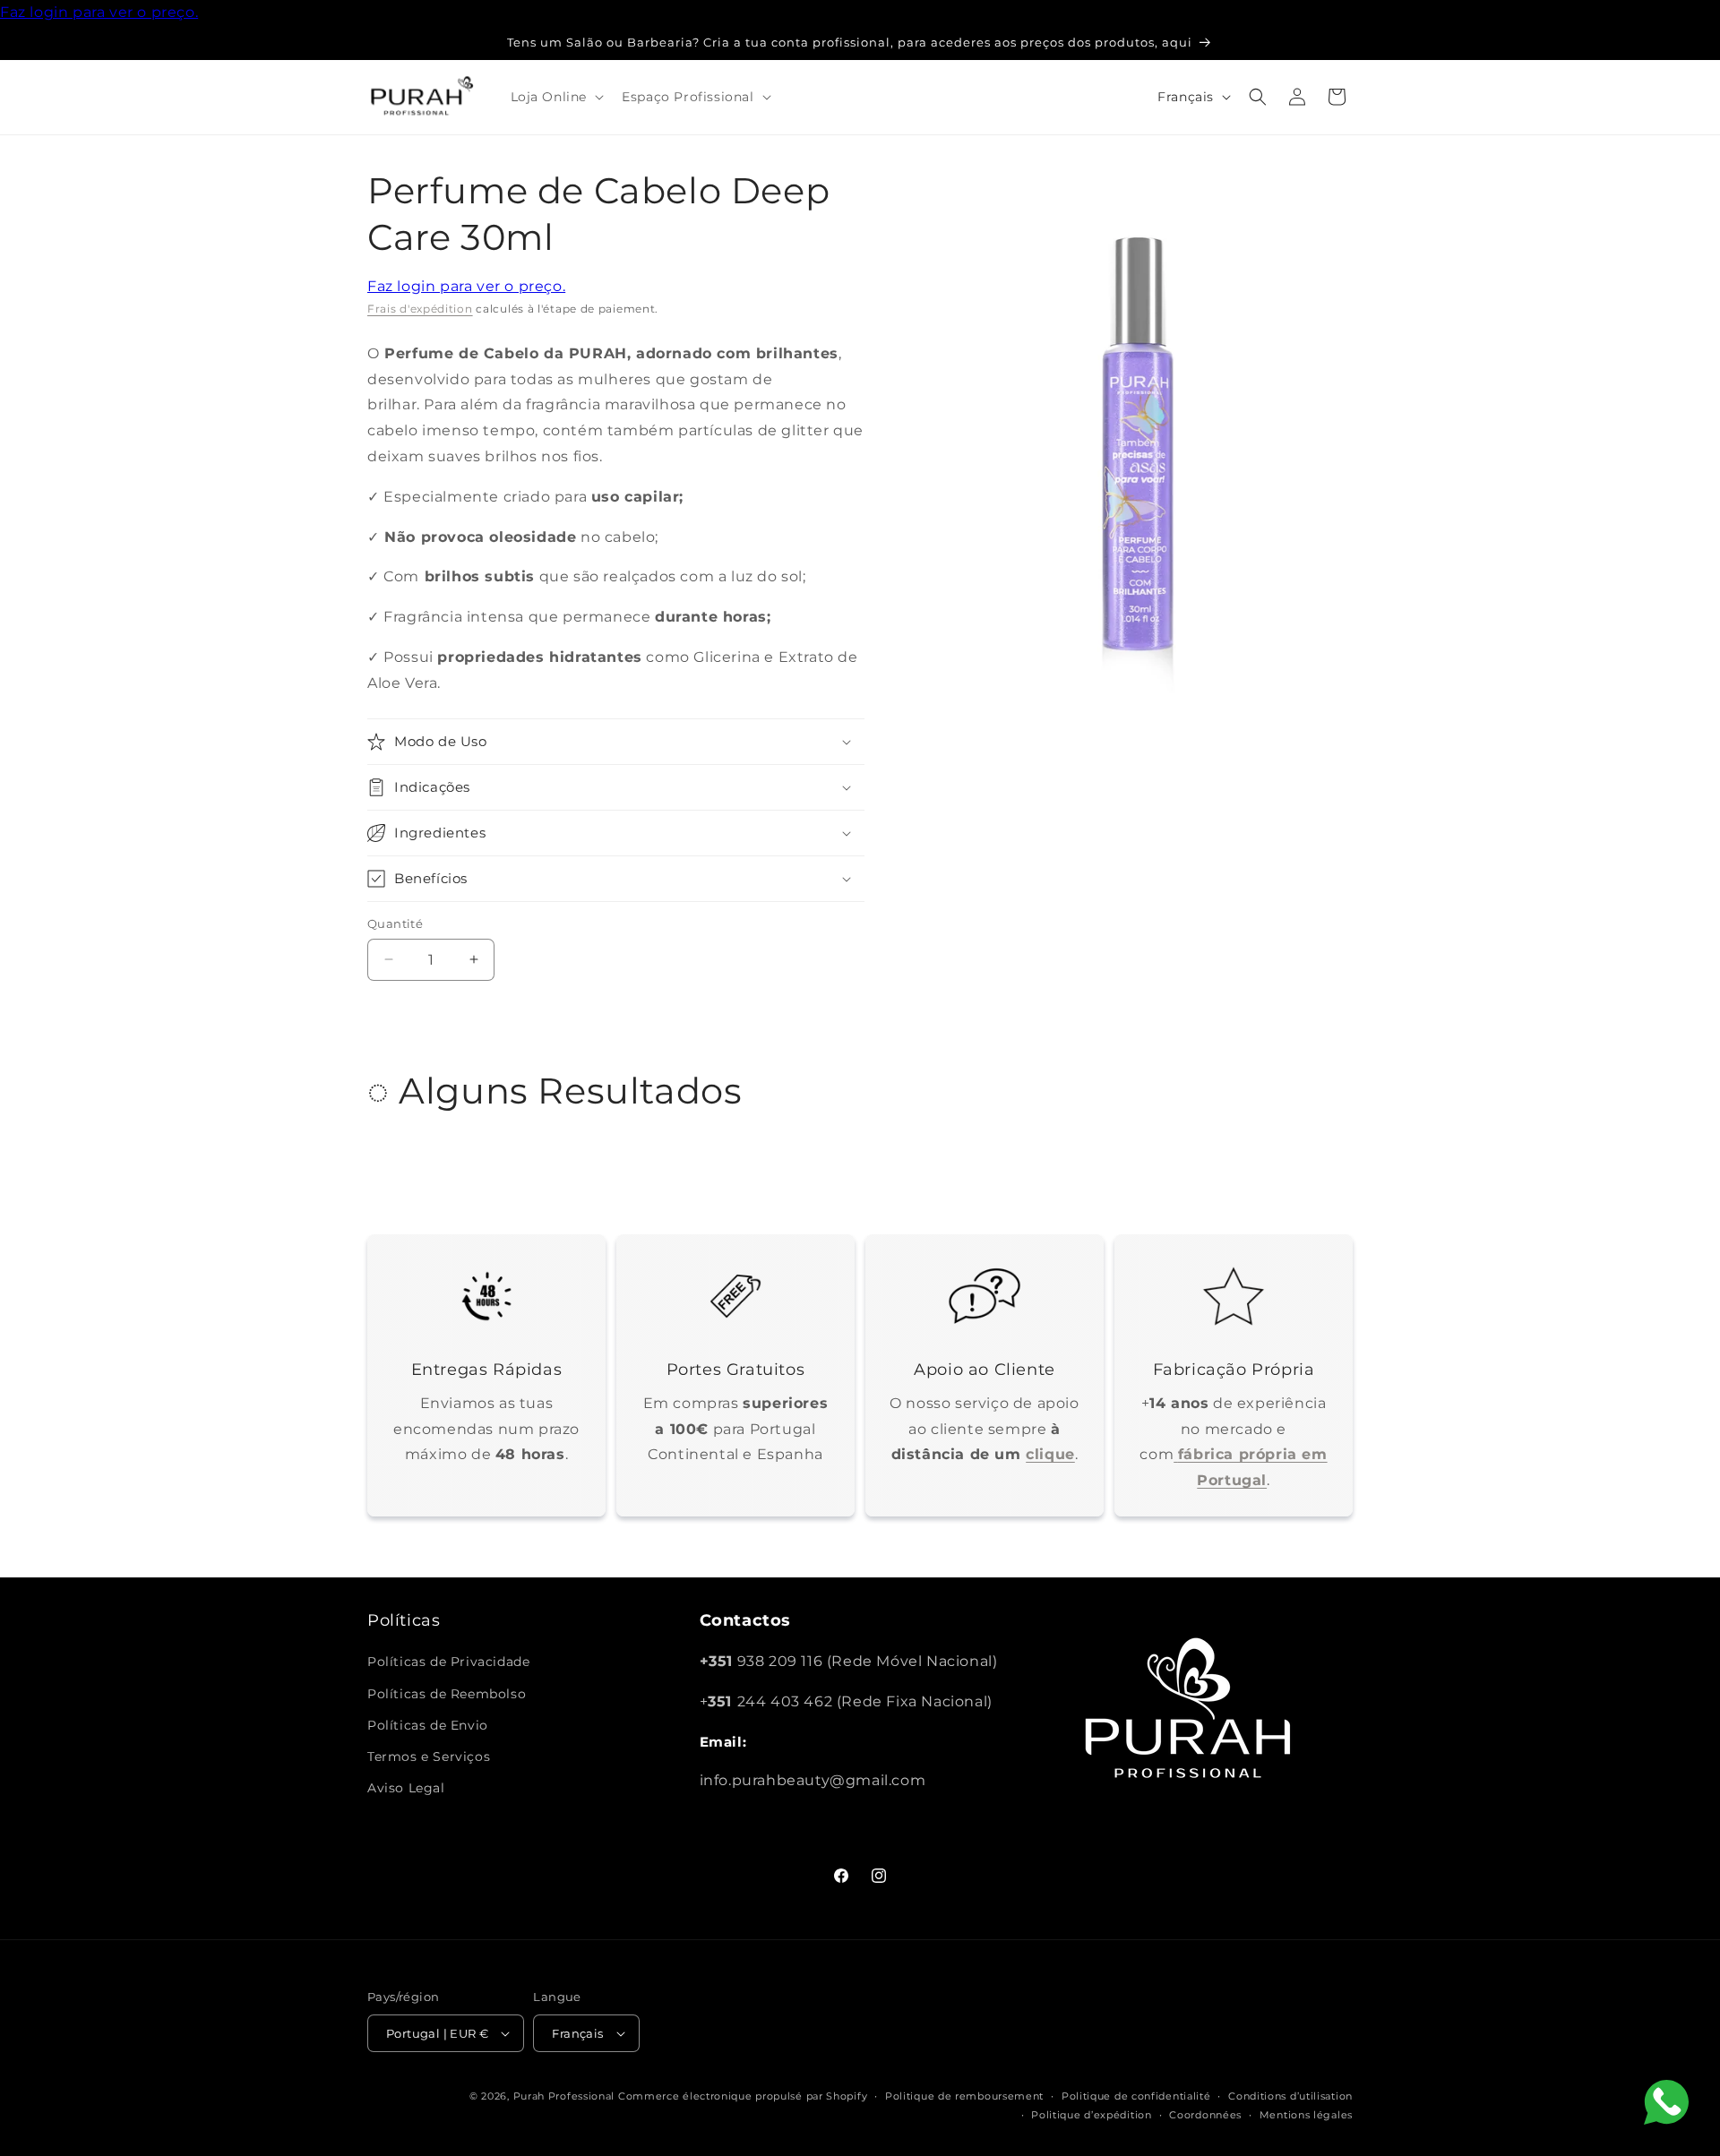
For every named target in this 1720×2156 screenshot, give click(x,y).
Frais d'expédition (420, 309)
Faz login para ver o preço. (99, 12)
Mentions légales (1306, 2115)
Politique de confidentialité (1136, 2096)
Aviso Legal (406, 1788)
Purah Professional (564, 2096)
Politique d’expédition (1091, 2115)
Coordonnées (1205, 2115)
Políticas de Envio (428, 1725)
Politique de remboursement (964, 2096)
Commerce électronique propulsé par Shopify (743, 2096)
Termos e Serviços (429, 1757)
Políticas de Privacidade (448, 1662)
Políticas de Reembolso (447, 1694)
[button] (556, 97)
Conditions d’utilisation (1290, 2096)
